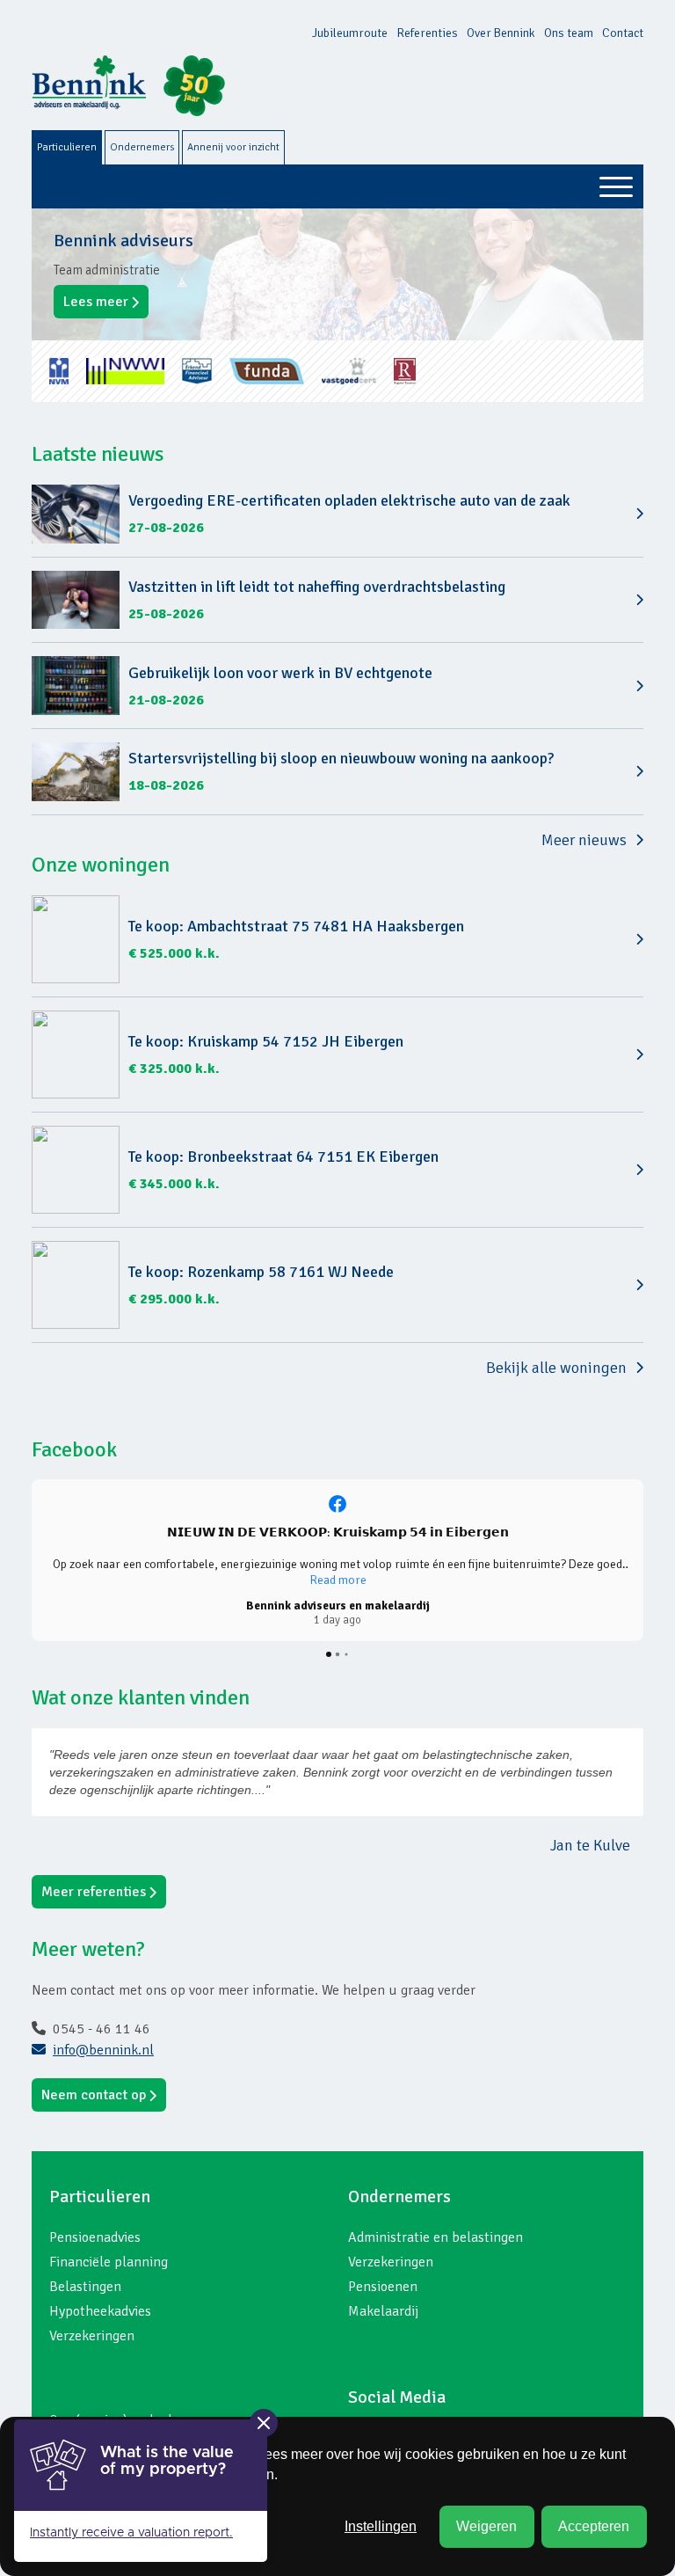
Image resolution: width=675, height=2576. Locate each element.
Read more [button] (338, 1580)
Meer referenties (94, 1892)
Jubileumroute (350, 33)
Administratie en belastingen (435, 2237)
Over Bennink (501, 33)
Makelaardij (383, 2311)
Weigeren (486, 2526)
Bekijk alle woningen (556, 1368)
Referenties (427, 33)
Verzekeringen (92, 2336)
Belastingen (85, 2287)
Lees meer (96, 302)
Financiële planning (109, 2262)
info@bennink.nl (103, 2050)
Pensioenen (383, 2287)
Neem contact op (94, 2095)
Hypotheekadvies (100, 2311)
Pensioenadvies (95, 2237)
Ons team (569, 33)
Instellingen (381, 2526)
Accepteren (594, 2526)
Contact (623, 33)
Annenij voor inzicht (233, 147)
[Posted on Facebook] (337, 1504)
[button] (32, 1560)
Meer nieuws (584, 840)
